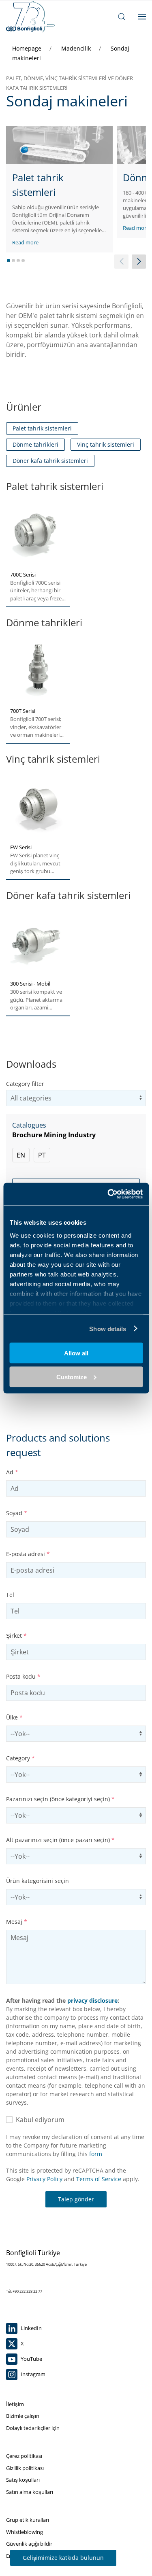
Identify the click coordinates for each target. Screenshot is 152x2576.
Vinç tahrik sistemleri (106, 444)
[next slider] (139, 262)
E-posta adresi (28, 1554)
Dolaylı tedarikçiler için (33, 2428)
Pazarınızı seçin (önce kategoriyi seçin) (60, 1799)
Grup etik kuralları (28, 2520)
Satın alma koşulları (30, 2492)
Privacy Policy (44, 2179)
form (96, 2154)
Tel (10, 1595)
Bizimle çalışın (23, 2416)
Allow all (76, 1353)
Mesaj (17, 1922)
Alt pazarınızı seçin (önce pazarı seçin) (60, 1840)
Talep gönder (76, 2199)
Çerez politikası (24, 2456)
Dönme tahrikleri (35, 444)
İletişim (15, 2404)
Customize (72, 1377)
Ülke (14, 1717)
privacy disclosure (92, 2000)
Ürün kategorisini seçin (37, 1881)
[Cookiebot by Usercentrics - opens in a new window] (108, 1194)
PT (42, 1155)
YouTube (31, 2359)
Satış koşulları (23, 2480)
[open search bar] (122, 17)
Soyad (17, 1513)
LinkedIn (31, 2328)
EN (21, 1155)
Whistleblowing (25, 2532)
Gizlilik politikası (25, 2468)
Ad (12, 1472)
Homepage (28, 48)
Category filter (25, 1084)
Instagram (32, 2374)
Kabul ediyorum (39, 2120)
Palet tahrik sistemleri (42, 428)
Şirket (16, 1636)
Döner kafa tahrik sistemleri (50, 461)
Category (20, 1758)
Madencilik (77, 48)
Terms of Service (99, 2179)
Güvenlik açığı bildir (29, 2544)
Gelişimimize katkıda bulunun (63, 2558)
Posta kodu (23, 1676)
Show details (108, 1328)
